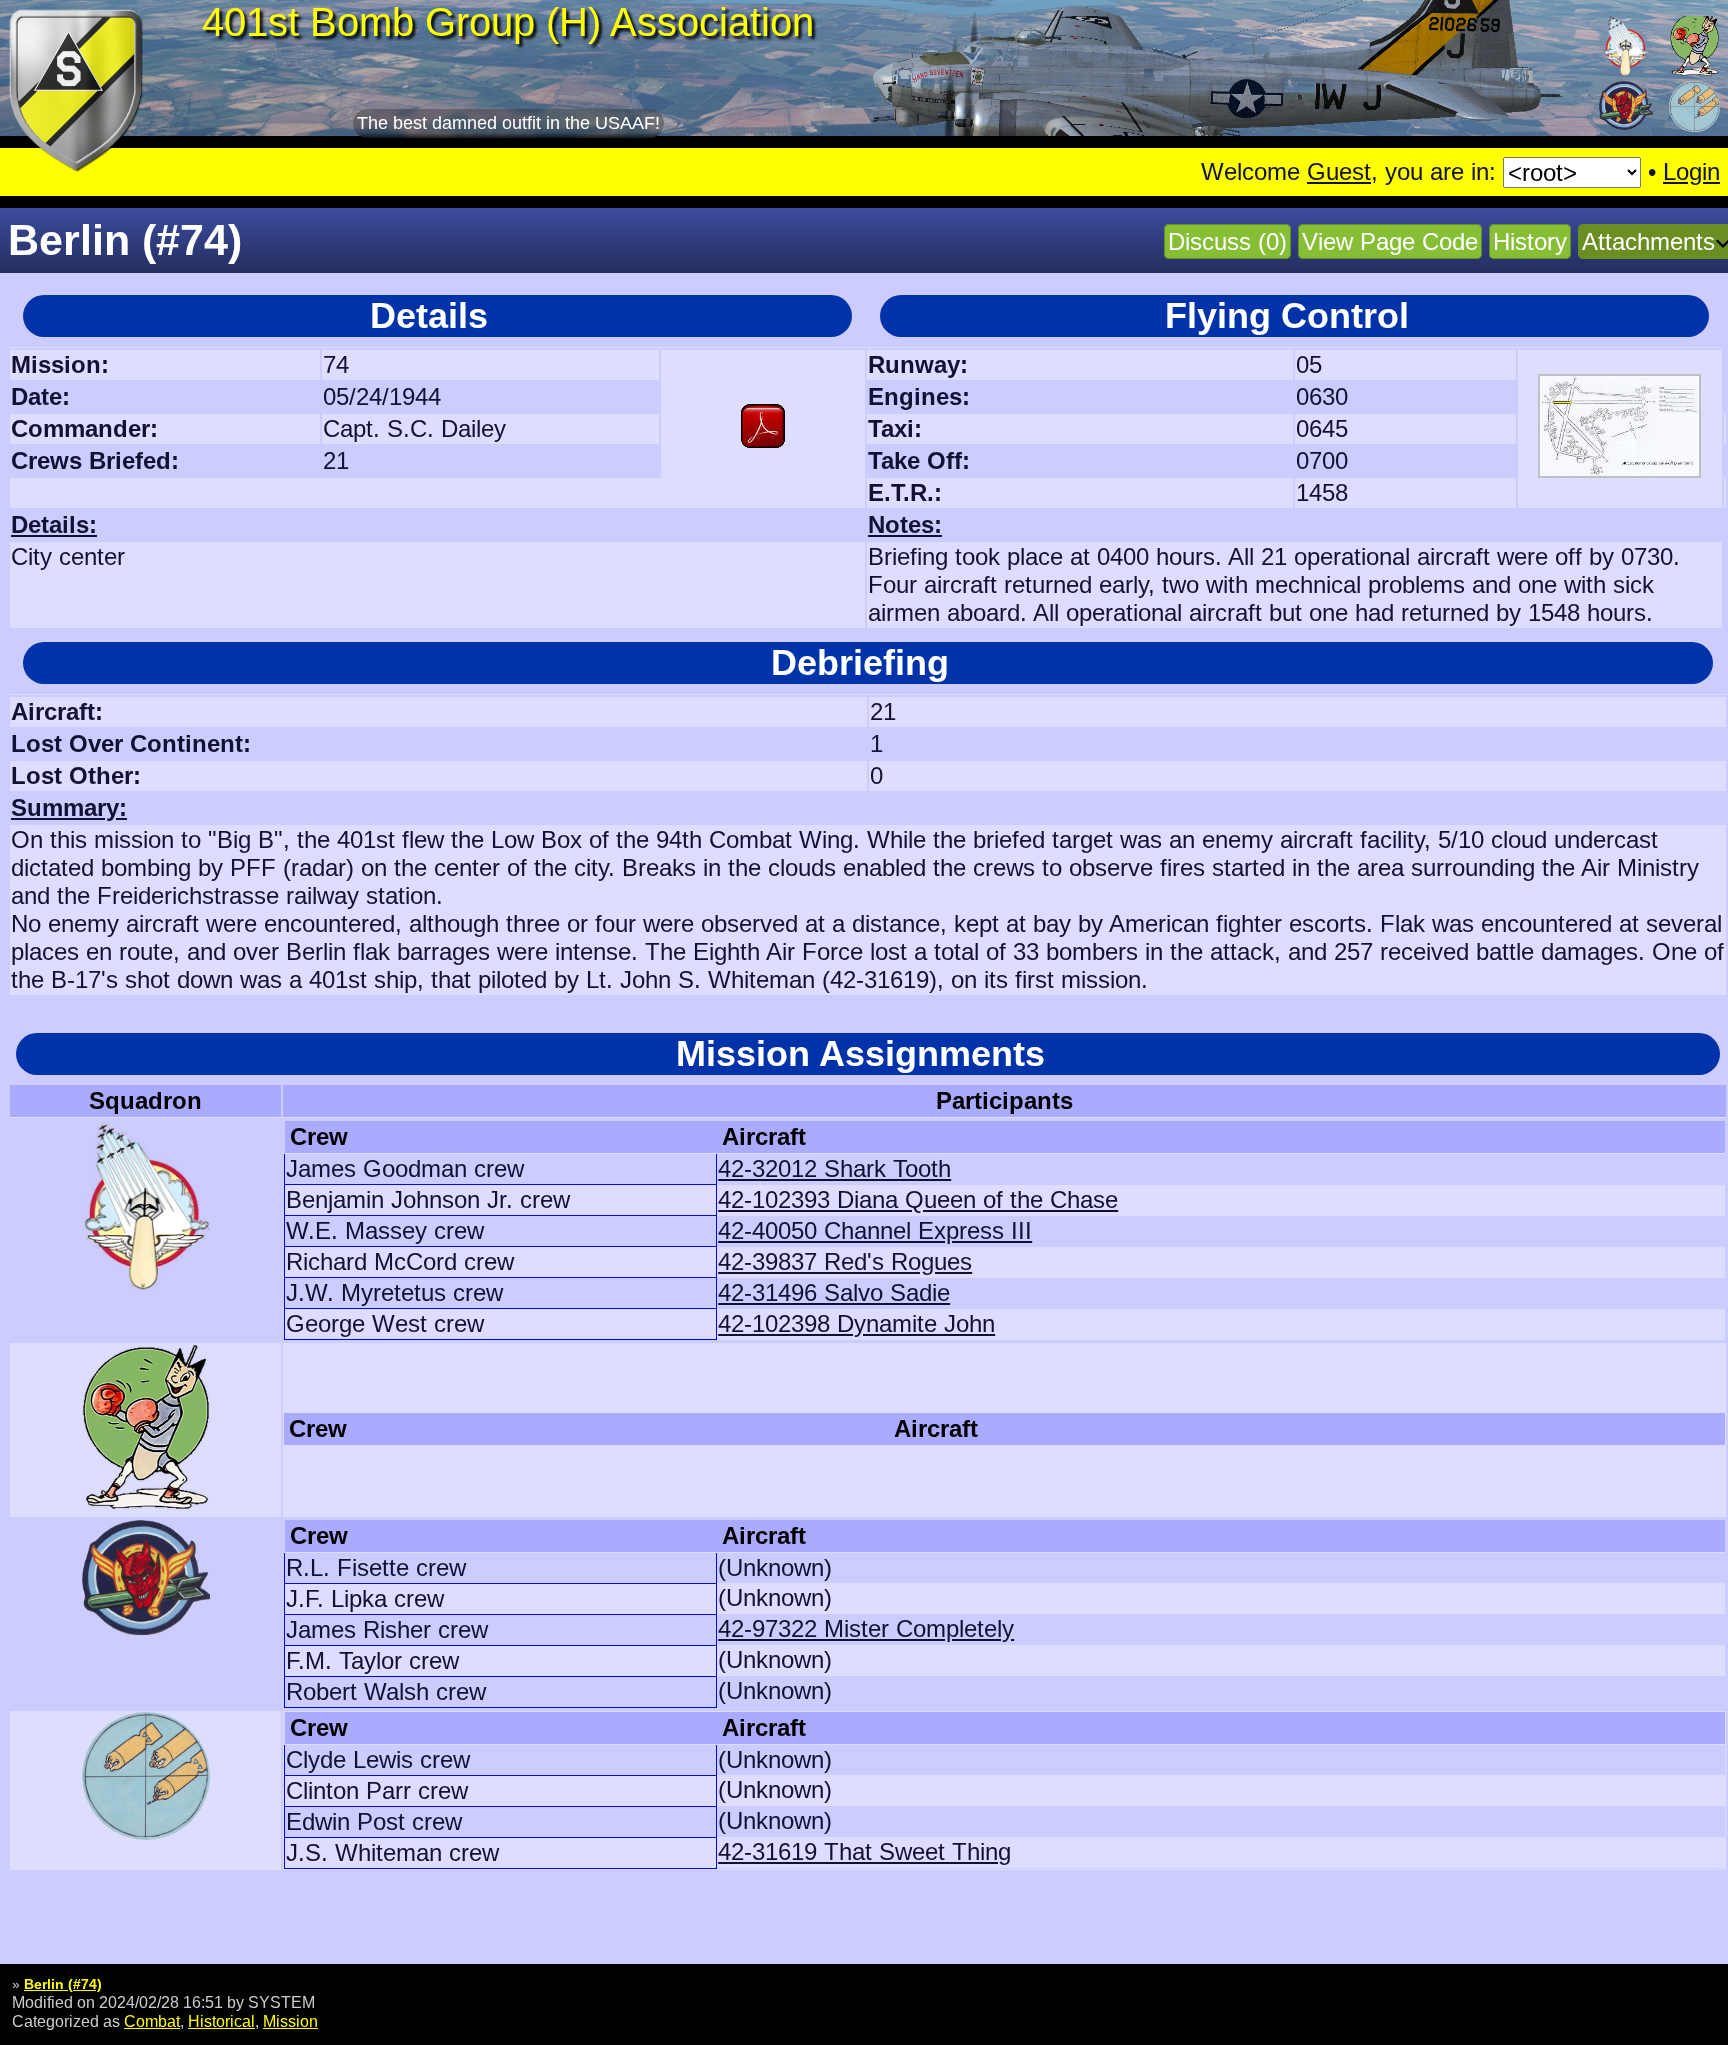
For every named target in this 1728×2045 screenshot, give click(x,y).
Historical (221, 2021)
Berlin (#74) (63, 1984)
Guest (1339, 171)
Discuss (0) (1227, 241)
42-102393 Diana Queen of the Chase (918, 1199)
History (1530, 241)
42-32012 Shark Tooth (834, 1168)
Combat (152, 2021)
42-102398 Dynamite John (856, 1323)
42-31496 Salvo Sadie (834, 1292)
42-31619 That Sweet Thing (864, 1851)
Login (1691, 171)
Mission (290, 2021)
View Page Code (1390, 241)
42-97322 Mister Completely (866, 1628)
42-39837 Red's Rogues (845, 1261)
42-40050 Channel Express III (875, 1230)
